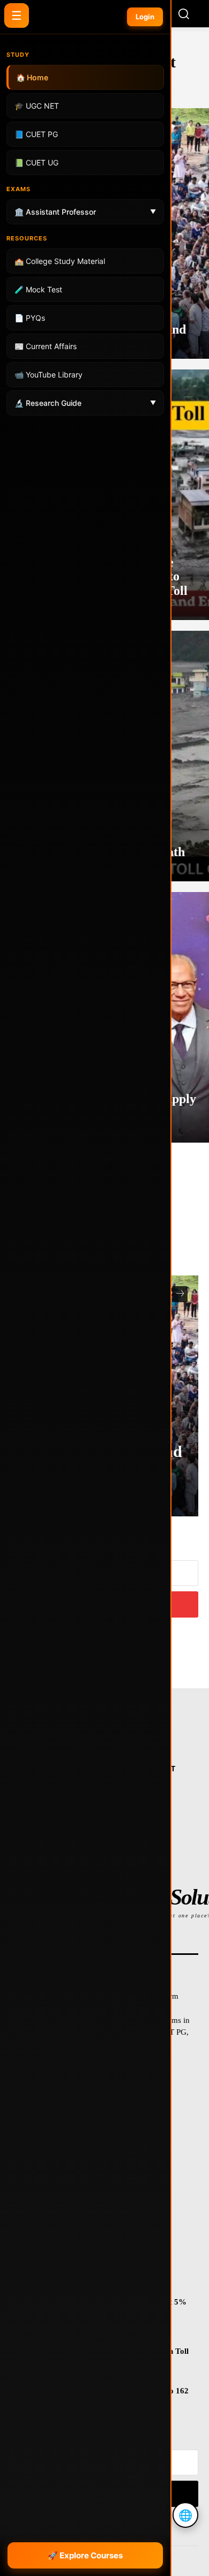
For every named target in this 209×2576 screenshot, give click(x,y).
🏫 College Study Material (60, 261)
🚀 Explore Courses (85, 2555)
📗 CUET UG (36, 163)
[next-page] (180, 1294)
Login (145, 17)
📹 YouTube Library (48, 375)
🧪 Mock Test (38, 289)
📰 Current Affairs (46, 346)
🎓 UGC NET (37, 106)
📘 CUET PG (36, 134)
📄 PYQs (30, 318)
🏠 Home (32, 77)
